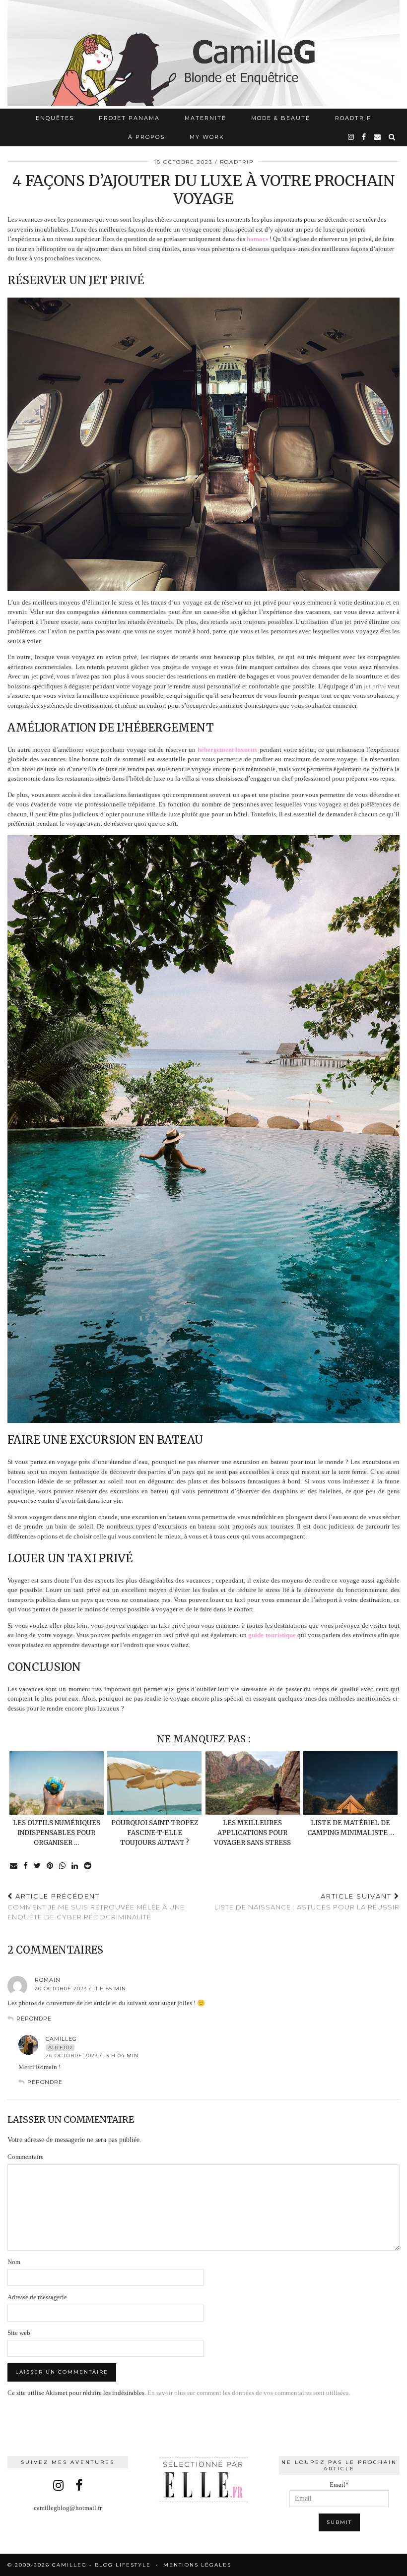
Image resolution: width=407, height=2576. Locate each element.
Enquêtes (55, 118)
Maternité (205, 118)
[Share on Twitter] (38, 1866)
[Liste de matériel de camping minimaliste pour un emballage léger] (350, 1783)
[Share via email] (14, 1866)
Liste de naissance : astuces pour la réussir (307, 1902)
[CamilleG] (203, 54)
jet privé (375, 686)
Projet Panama (129, 118)
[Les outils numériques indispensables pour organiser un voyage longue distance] (57, 1783)
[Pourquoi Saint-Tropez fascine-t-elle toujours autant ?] (154, 1783)
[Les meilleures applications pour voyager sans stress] (253, 1783)
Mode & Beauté (281, 118)
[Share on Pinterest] (50, 1866)
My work (207, 137)
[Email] (378, 137)
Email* (339, 2484)
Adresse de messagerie (37, 2297)
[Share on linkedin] (75, 1866)
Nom (14, 2262)
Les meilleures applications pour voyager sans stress (252, 1833)
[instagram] (351, 137)
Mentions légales (197, 2565)
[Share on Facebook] (26, 1866)
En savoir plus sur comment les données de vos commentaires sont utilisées (248, 2393)
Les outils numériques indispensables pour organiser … (57, 1833)
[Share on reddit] (88, 1866)
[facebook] (364, 137)
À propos (146, 137)
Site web (19, 2333)
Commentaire (26, 2157)
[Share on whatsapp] (63, 1866)
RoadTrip (353, 118)
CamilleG (61, 2039)
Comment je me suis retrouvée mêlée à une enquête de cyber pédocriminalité (96, 1906)
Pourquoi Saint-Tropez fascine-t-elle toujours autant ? (155, 1833)
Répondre (34, 2019)
